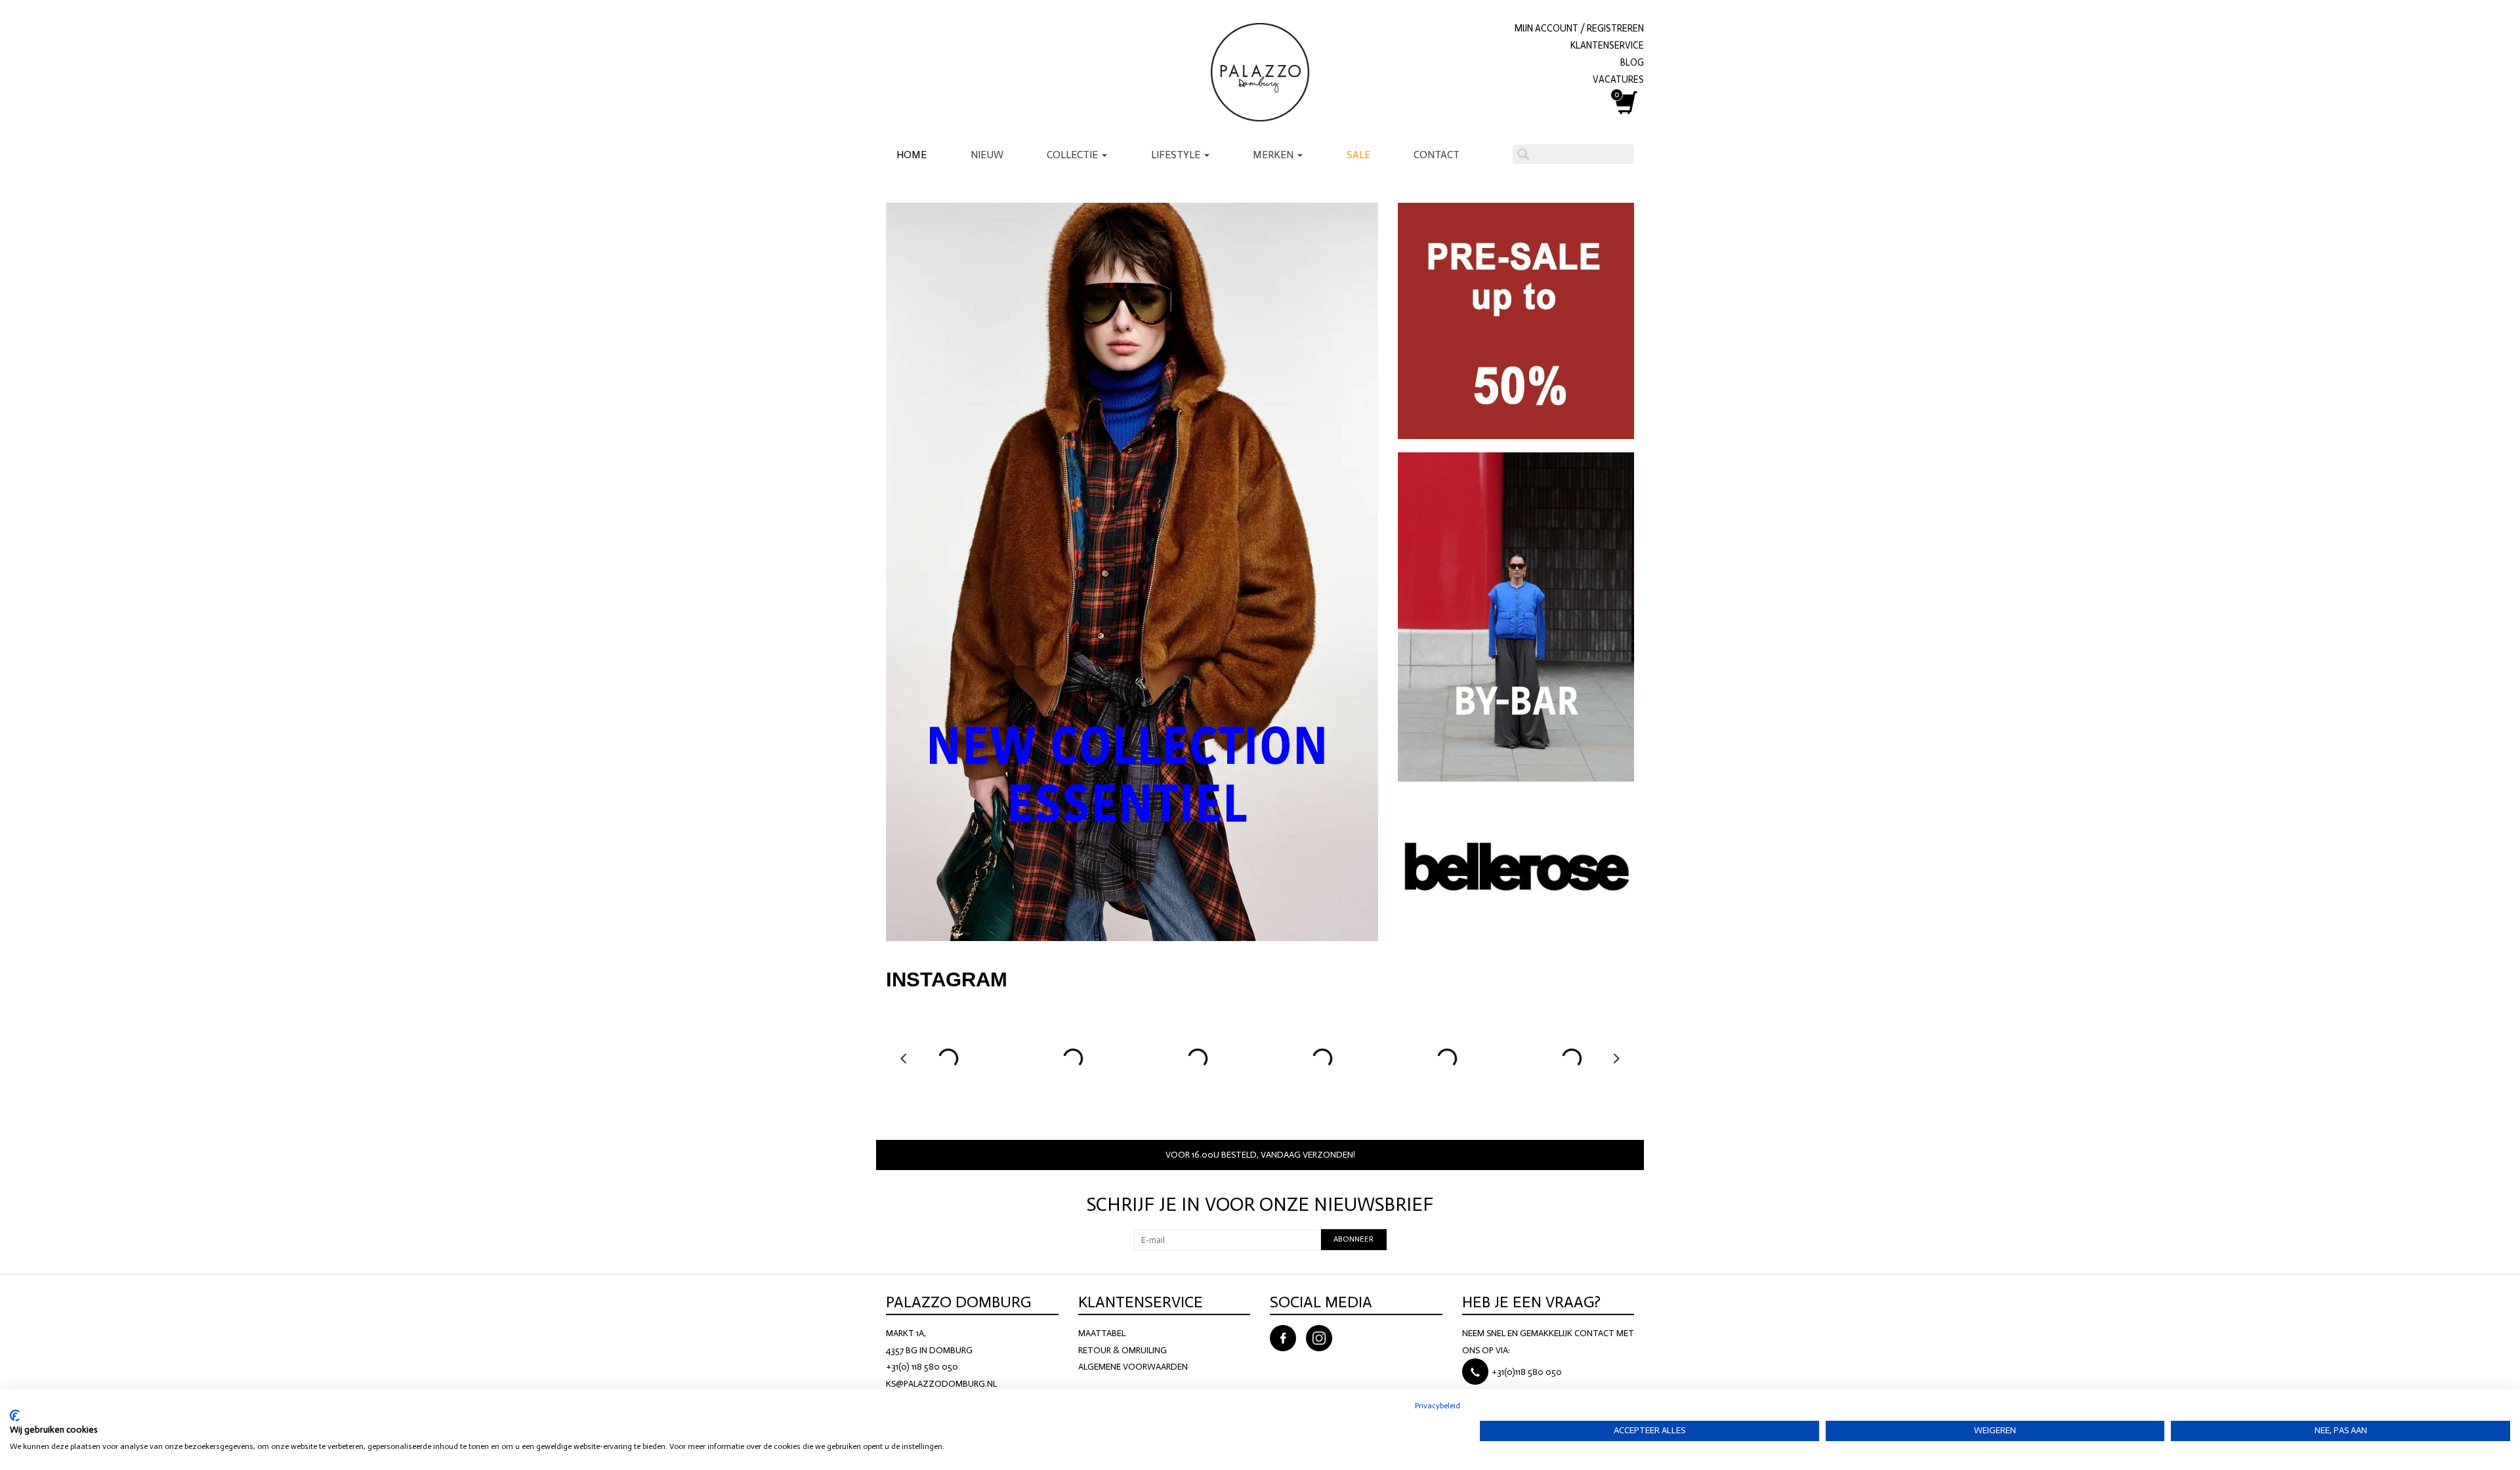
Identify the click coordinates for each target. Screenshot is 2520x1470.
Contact (1437, 155)
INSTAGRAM (947, 979)
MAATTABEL (1102, 1333)
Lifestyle (1177, 155)
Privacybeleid (1438, 1406)
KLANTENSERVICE (1607, 45)
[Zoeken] (1523, 154)
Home (912, 155)
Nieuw (987, 155)
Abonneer (1354, 1239)
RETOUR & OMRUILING (1123, 1350)
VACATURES (1618, 79)
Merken (1274, 155)
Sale (1358, 155)
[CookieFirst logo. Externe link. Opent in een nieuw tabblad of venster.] (15, 1416)
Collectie (1074, 155)
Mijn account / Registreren (1579, 28)
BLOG (1632, 62)
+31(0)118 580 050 (1527, 1372)
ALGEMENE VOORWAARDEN (1133, 1367)
